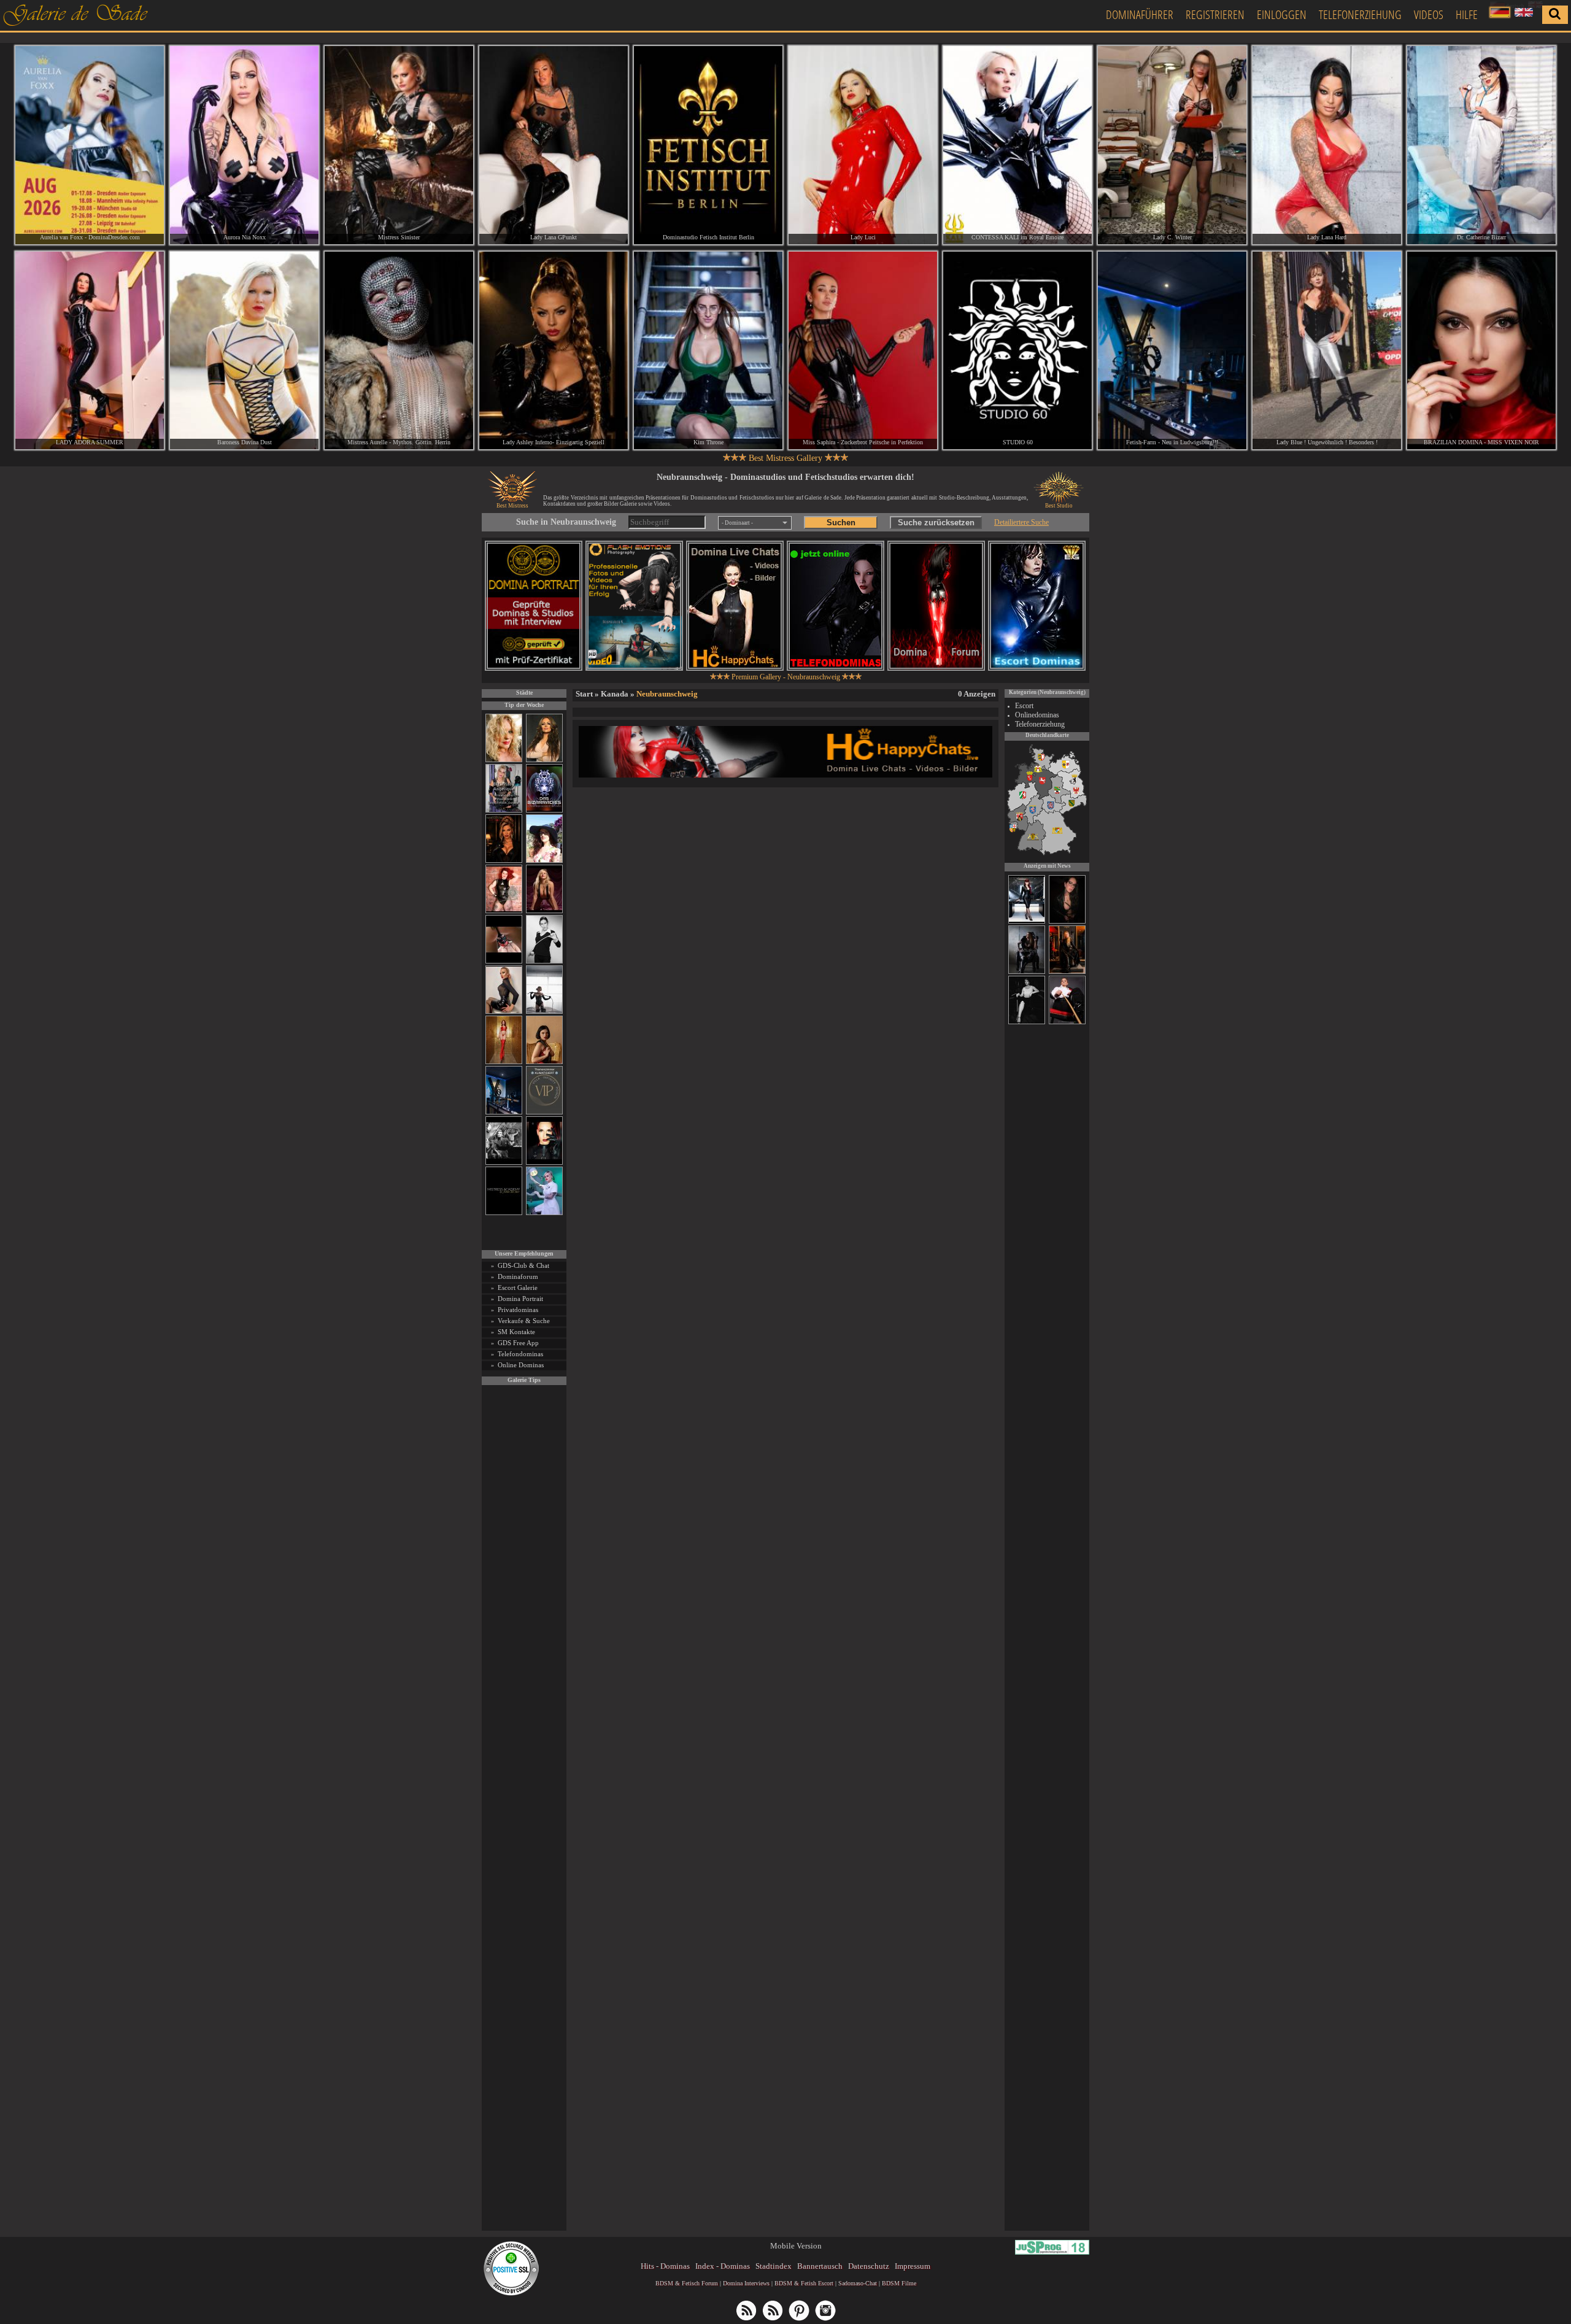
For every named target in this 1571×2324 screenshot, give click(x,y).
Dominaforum (518, 1276)
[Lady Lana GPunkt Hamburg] (554, 145)
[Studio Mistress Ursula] (504, 760)
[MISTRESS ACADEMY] (504, 1213)
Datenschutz (869, 2266)
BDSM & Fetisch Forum (687, 2283)
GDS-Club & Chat (523, 1265)
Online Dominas (521, 1365)
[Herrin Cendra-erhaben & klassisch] (544, 760)
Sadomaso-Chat (858, 2283)
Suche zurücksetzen (936, 523)
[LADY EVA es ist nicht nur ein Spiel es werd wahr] (1067, 972)
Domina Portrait (520, 1299)
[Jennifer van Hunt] (1027, 972)
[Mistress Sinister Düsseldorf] (399, 145)
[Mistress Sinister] (544, 1213)
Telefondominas (520, 1354)
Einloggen (1282, 14)
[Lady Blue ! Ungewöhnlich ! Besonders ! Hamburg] (1327, 351)
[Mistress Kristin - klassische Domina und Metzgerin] (1067, 1022)
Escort (1024, 706)
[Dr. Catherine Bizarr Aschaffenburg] (1481, 145)
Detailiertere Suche (1021, 522)
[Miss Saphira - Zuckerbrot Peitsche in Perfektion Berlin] (863, 351)
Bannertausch (820, 2266)
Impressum (913, 2266)
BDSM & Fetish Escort (804, 2283)
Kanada (615, 694)
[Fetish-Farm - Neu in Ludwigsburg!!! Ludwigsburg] (1172, 351)
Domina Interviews (746, 2283)
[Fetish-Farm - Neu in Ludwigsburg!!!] (504, 1112)
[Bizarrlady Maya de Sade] (544, 1163)
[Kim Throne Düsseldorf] (708, 351)
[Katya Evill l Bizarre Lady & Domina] (504, 1012)
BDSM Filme (899, 2283)
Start (584, 694)
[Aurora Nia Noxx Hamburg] (244, 145)
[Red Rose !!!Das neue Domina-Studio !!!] (504, 861)
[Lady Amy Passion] (504, 911)
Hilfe (1467, 14)
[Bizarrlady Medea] (544, 1062)
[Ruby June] (504, 1062)
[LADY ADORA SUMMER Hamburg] (90, 351)
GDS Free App (518, 1343)
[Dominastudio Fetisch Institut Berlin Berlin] (708, 145)
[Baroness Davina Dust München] (244, 351)
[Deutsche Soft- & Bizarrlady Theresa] (544, 911)
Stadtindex (774, 2266)
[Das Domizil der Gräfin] (504, 1163)
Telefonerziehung (1360, 14)
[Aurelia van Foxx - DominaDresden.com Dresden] (90, 145)
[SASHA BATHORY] (544, 1012)
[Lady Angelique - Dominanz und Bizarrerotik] (504, 810)
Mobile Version (796, 2246)
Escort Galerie (518, 1287)
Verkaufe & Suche (524, 1321)
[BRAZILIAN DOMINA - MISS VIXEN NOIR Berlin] (1481, 351)
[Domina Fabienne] (1027, 1022)
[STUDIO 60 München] (1017, 351)
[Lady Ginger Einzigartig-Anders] (1027, 922)
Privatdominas (518, 1310)
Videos (1429, 14)
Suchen (841, 523)
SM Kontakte (516, 1332)
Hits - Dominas (665, 2266)
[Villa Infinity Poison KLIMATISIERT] (544, 1112)
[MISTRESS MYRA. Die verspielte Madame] (544, 861)
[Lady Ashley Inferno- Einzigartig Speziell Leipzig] (554, 351)
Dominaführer (1140, 14)
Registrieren (1215, 14)
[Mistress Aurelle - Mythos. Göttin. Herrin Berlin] (399, 351)
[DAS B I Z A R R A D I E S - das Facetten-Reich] (544, 810)
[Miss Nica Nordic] (1067, 922)
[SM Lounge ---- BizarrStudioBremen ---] (504, 961)
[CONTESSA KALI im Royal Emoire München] (1017, 145)
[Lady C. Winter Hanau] (1172, 145)
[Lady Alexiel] (544, 961)
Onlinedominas (1037, 715)
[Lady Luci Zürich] (863, 145)
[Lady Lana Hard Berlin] (1327, 145)
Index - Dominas (723, 2266)
